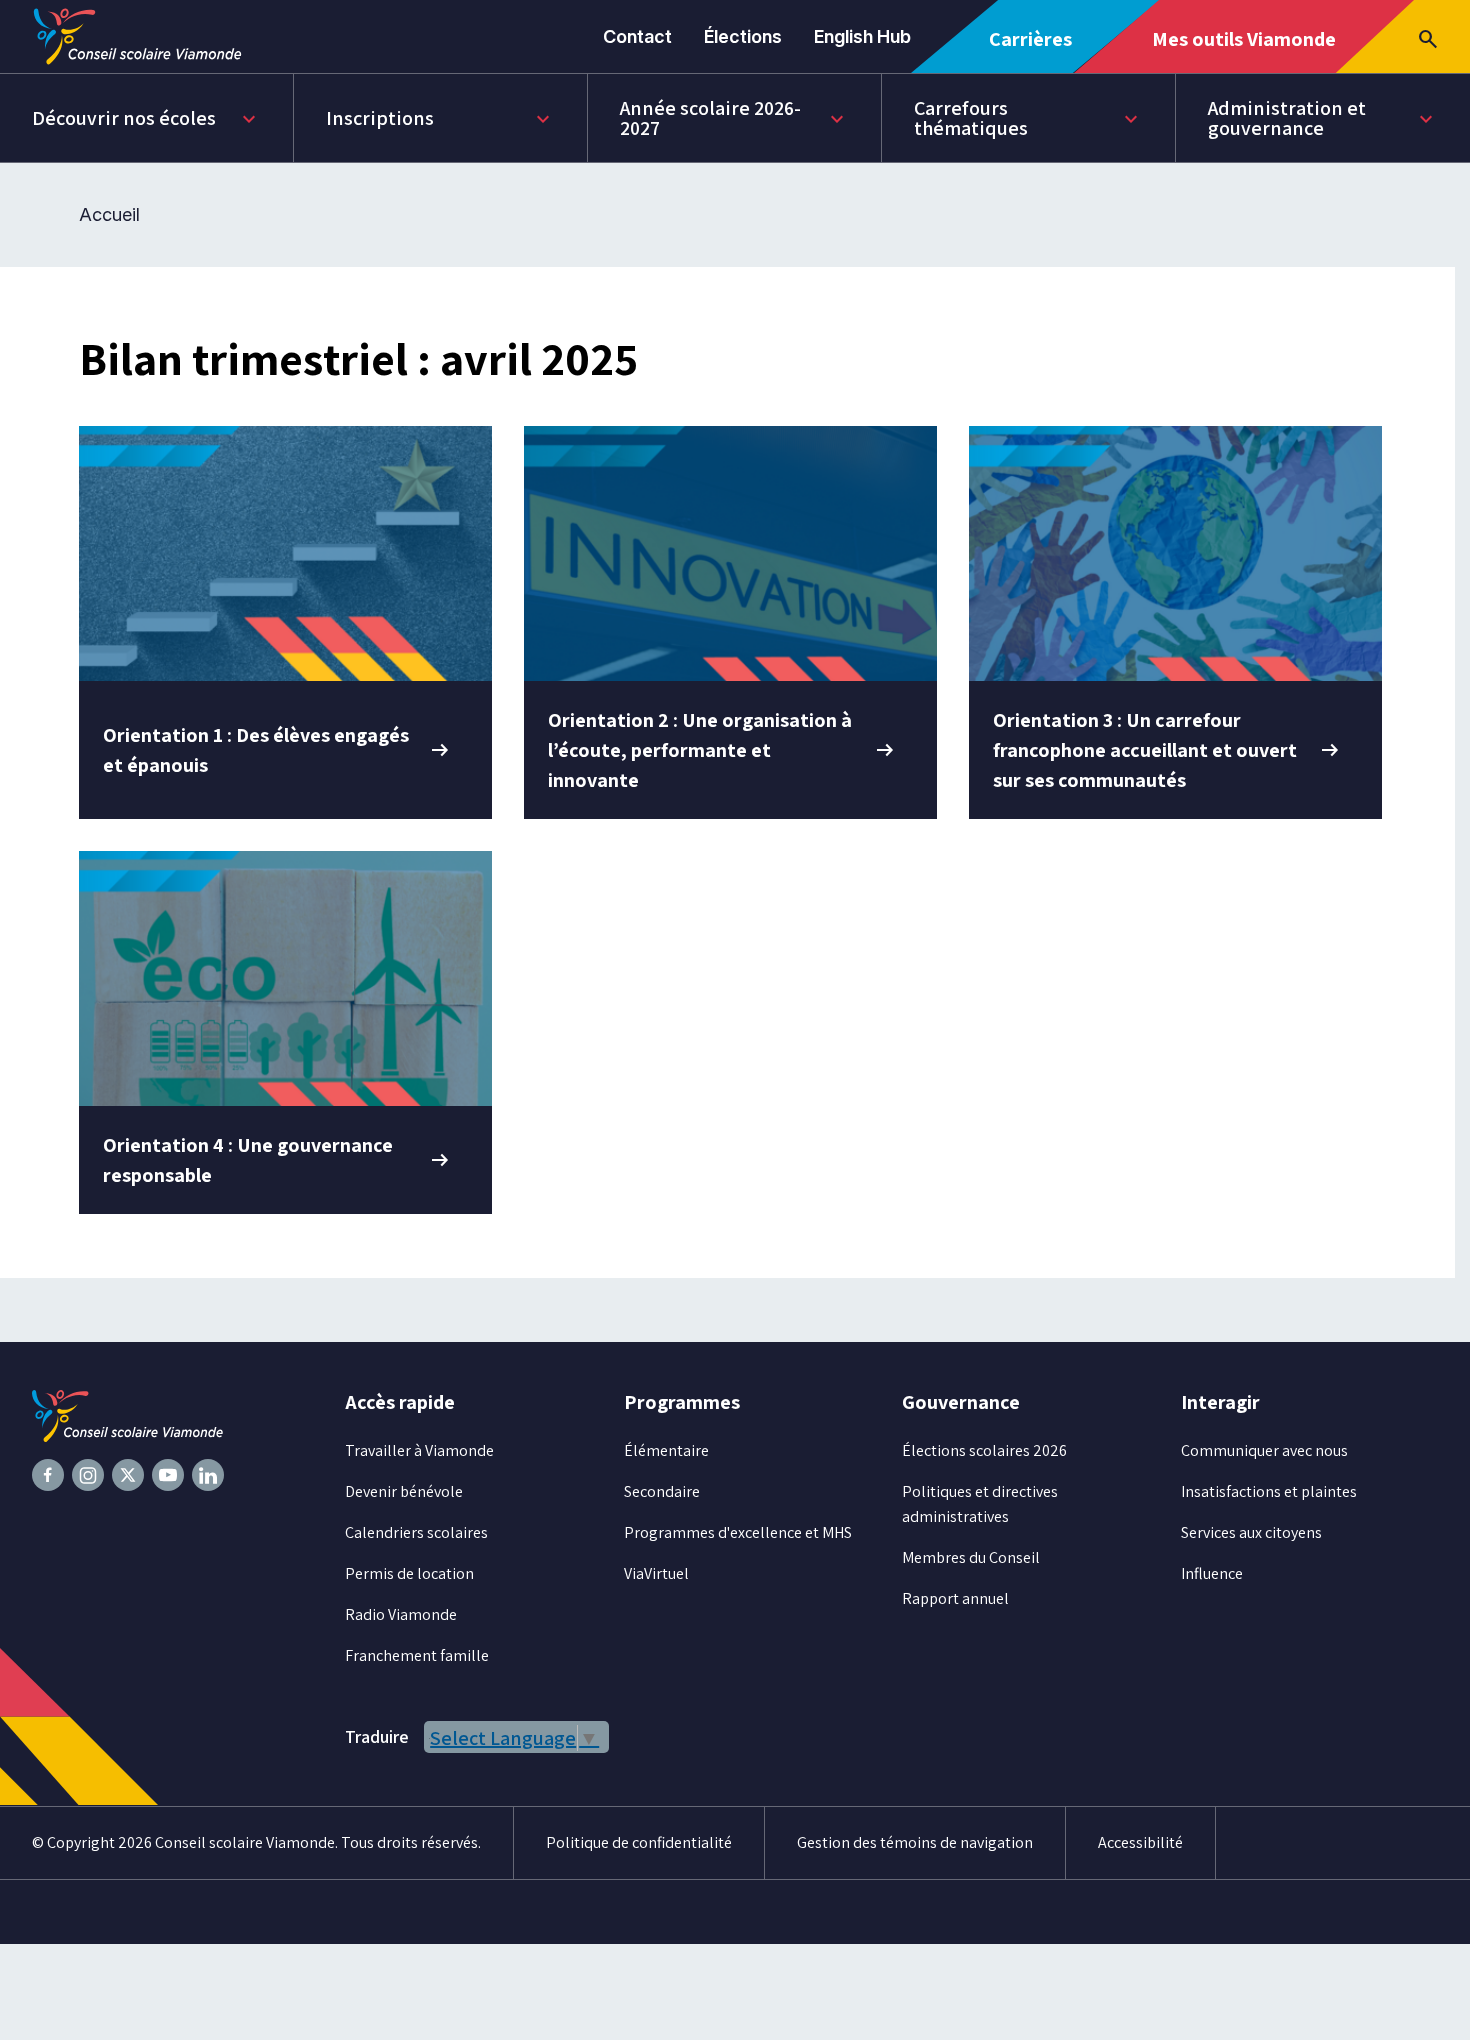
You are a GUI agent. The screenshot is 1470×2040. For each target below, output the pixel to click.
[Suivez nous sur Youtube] (168, 1475)
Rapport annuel (955, 1598)
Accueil (109, 214)
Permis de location (409, 1573)
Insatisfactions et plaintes (1269, 1491)
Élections (743, 36)
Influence (1212, 1573)
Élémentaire (666, 1450)
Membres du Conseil (971, 1557)
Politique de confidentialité (639, 1842)
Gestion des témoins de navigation (915, 1842)
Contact (637, 36)
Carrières (1037, 49)
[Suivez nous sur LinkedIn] (208, 1475)
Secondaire (662, 1491)
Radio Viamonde (401, 1614)
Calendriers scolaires (416, 1532)
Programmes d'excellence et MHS (738, 1532)
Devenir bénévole (404, 1491)
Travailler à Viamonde (419, 1450)
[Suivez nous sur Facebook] (48, 1475)
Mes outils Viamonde (1243, 49)
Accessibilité (1140, 1842)
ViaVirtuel (656, 1573)
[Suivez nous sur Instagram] (88, 1475)
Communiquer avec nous (1264, 1450)
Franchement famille (417, 1655)
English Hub (862, 36)
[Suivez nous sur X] (128, 1475)
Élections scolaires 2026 (984, 1450)
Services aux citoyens (1251, 1532)
